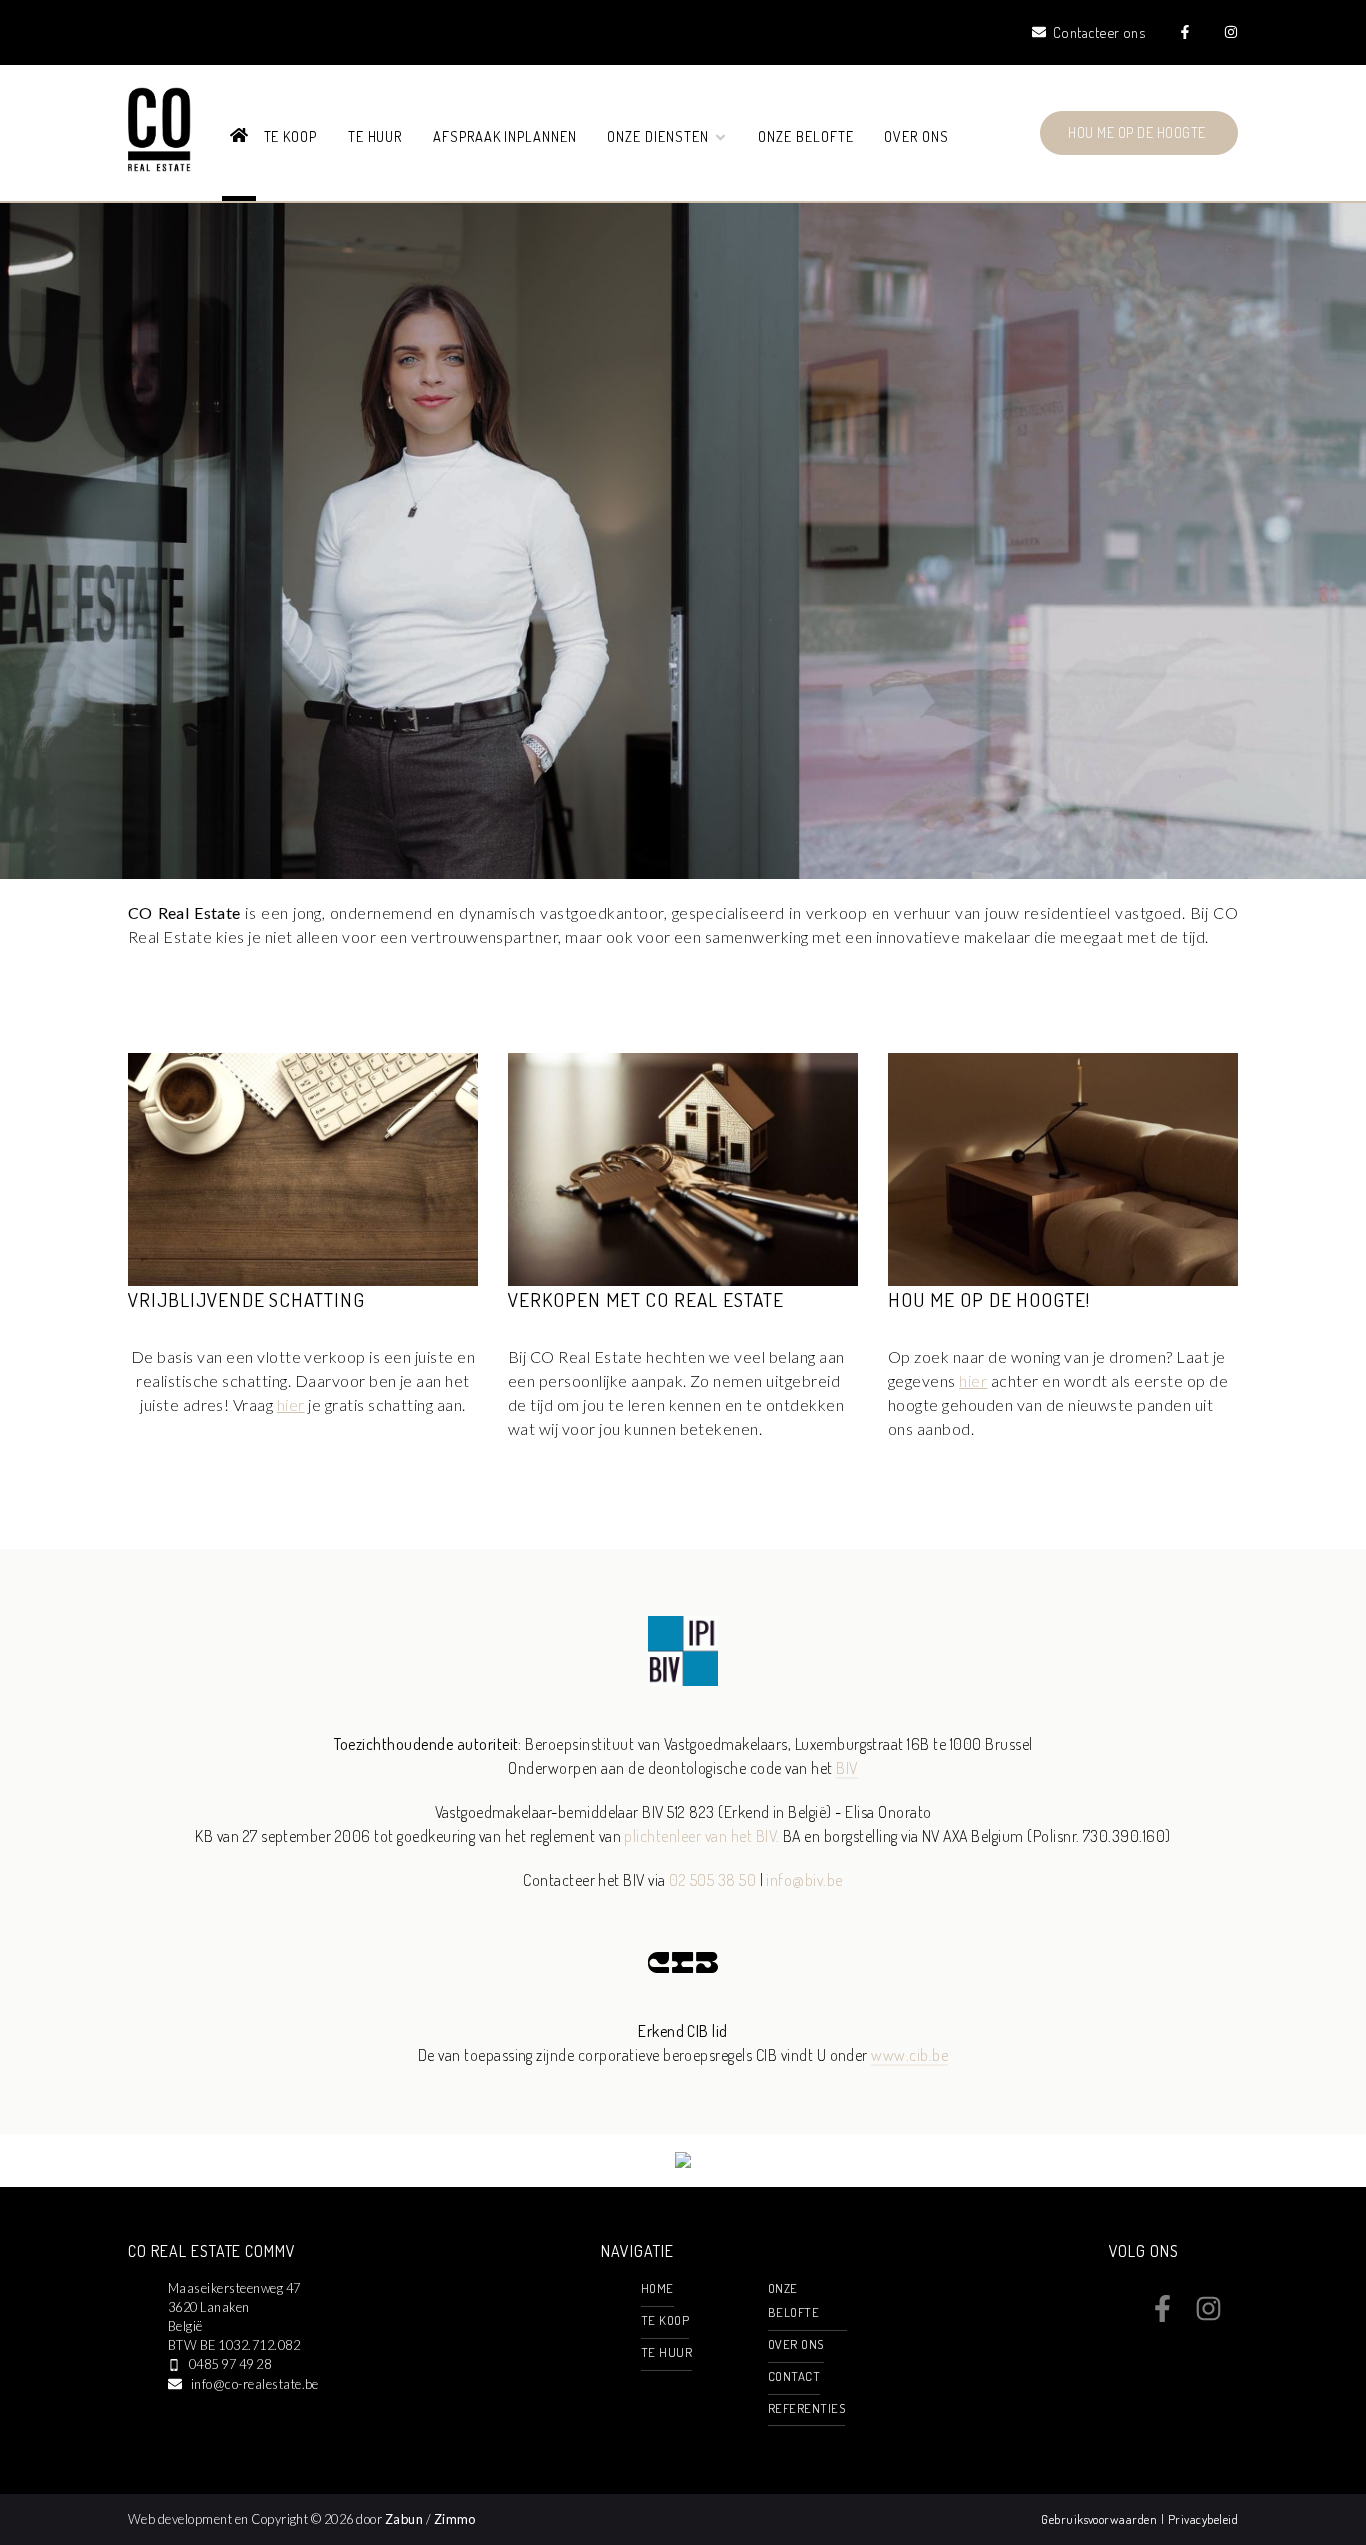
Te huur (375, 136)
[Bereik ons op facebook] (1162, 2316)
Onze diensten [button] (659, 136)
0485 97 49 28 (230, 2364)
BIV (846, 1768)
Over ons (916, 136)
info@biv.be (804, 1880)
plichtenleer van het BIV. (701, 1836)
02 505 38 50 (712, 1880)
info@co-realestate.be (255, 2384)
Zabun (404, 2519)
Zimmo (455, 2519)
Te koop (291, 136)
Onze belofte (806, 136)
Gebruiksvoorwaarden (1101, 2519)
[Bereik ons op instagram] (1208, 2316)
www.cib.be (909, 2055)
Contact (794, 2376)
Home (657, 2288)
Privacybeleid (1203, 2519)
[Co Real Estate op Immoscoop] (683, 2161)
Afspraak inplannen (505, 136)
